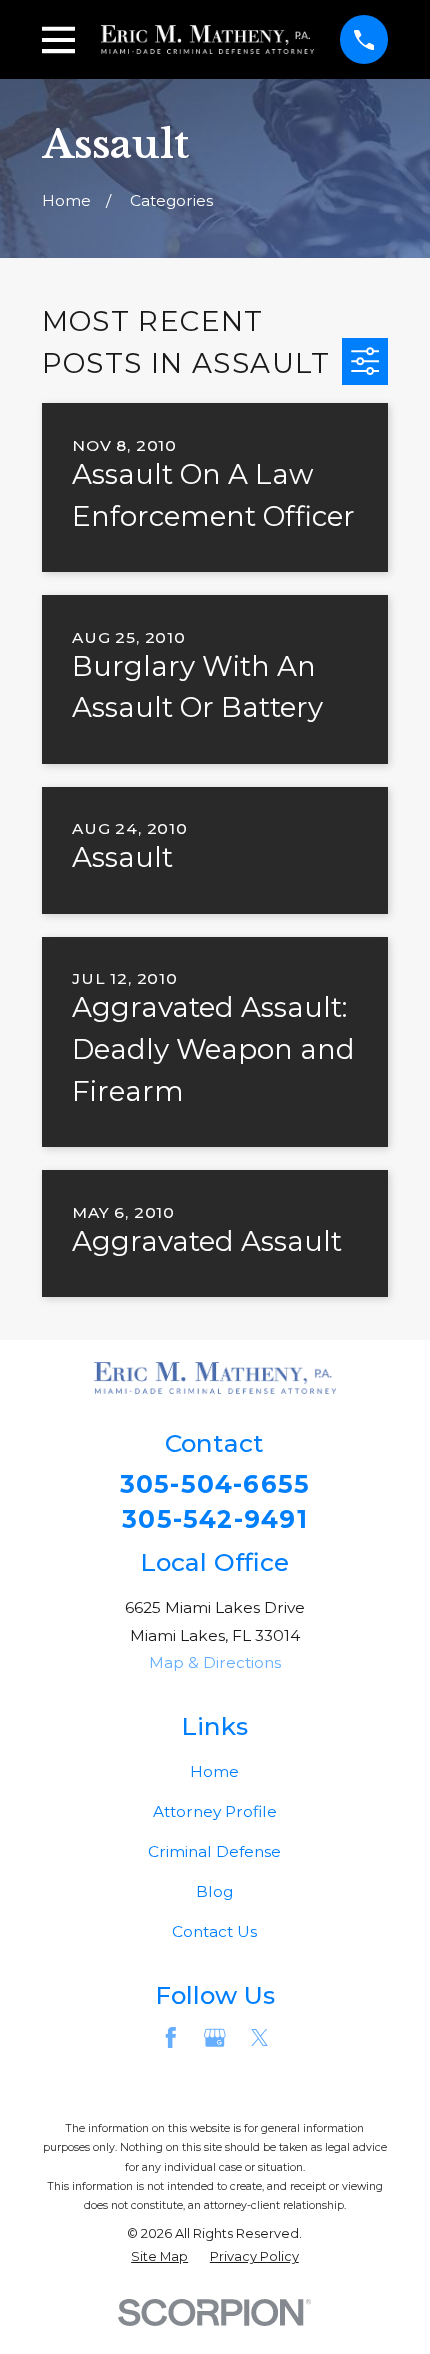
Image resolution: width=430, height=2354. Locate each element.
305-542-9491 (215, 1519)
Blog (214, 1891)
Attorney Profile (215, 1811)
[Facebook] (171, 2038)
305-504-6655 (215, 1484)
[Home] (208, 39)
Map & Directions (215, 1662)
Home (214, 1771)
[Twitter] (260, 2038)
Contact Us (214, 1931)
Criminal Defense (214, 1851)
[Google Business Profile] (215, 2038)
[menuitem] (159, 2256)
